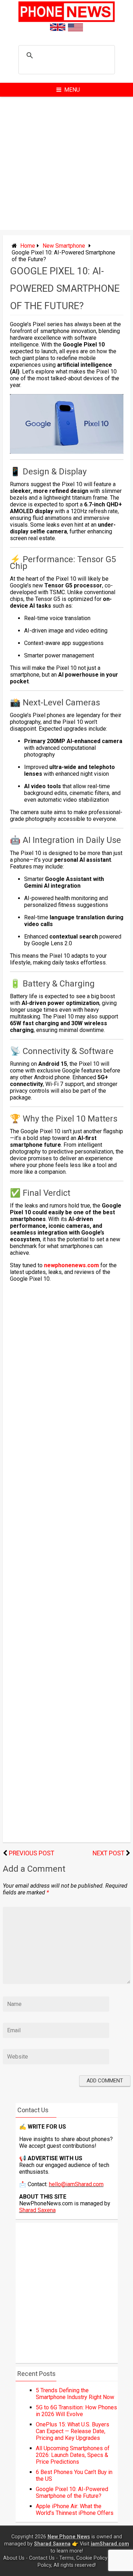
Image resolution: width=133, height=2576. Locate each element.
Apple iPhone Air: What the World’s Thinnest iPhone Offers (75, 2510)
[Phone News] (67, 20)
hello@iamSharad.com (76, 2184)
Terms (66, 2558)
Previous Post (32, 1853)
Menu (72, 90)
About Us (14, 2558)
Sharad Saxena (37, 2210)
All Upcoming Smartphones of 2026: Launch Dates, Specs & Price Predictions (73, 2455)
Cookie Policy (92, 2558)
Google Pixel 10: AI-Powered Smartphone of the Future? (72, 2492)
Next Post (109, 1853)
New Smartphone (64, 246)
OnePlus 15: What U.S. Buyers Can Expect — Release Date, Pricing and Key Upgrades (73, 2431)
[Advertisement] (66, 163)
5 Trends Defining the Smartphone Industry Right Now (75, 2394)
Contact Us (42, 2558)
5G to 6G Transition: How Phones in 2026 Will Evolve (76, 2411)
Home (28, 246)
